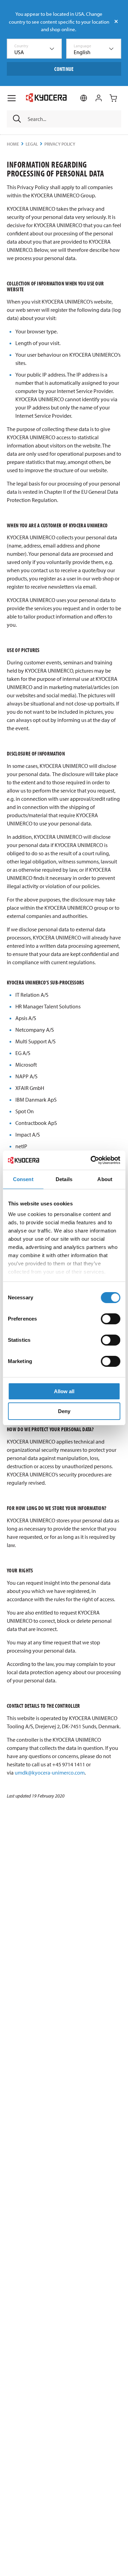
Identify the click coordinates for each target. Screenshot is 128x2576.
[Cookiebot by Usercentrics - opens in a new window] (91, 1160)
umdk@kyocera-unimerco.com (50, 1772)
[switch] (110, 1319)
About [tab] (105, 1179)
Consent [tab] (23, 1179)
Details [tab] (64, 1179)
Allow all (64, 1391)
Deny (64, 1411)
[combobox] (34, 49)
